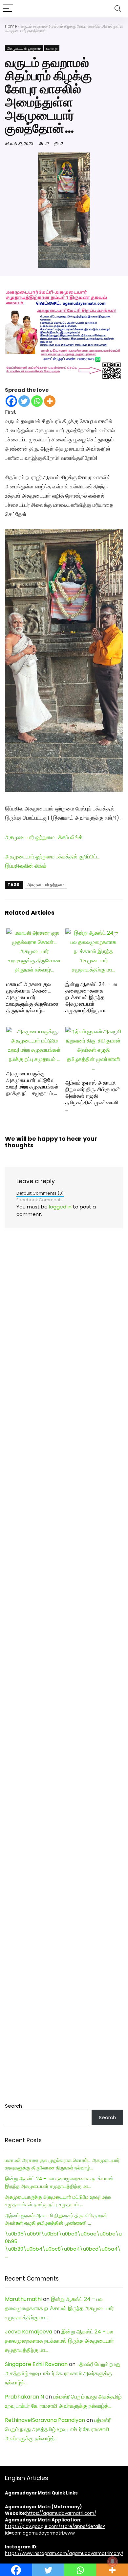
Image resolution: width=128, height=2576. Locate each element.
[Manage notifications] (113, 2562)
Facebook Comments (40, 1200)
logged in (60, 1207)
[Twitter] (24, 401)
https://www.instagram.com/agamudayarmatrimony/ (64, 2553)
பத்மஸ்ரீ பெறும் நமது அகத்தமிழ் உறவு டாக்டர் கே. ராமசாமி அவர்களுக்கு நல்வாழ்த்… (63, 2373)
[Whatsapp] (37, 401)
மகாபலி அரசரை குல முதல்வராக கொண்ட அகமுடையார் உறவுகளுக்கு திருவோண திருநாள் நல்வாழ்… (32, 997)
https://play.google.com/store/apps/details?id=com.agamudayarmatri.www (55, 2530)
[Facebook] (11, 401)
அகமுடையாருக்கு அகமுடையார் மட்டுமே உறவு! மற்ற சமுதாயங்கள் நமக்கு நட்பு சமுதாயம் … (32, 1083)
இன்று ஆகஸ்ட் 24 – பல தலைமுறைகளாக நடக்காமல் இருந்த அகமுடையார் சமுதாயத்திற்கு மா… (91, 997)
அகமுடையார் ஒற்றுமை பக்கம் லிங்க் (44, 837)
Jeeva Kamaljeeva (29, 2332)
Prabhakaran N (24, 2397)
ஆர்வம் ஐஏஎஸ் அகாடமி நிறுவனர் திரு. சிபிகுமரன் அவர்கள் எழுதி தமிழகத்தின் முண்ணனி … (93, 1096)
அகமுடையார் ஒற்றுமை (24, 48)
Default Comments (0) (40, 1193)
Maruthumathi (23, 2299)
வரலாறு (52, 48)
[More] (50, 401)
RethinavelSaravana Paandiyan (45, 2420)
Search (13, 2106)
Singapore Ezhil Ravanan (36, 2364)
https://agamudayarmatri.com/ (61, 2513)
